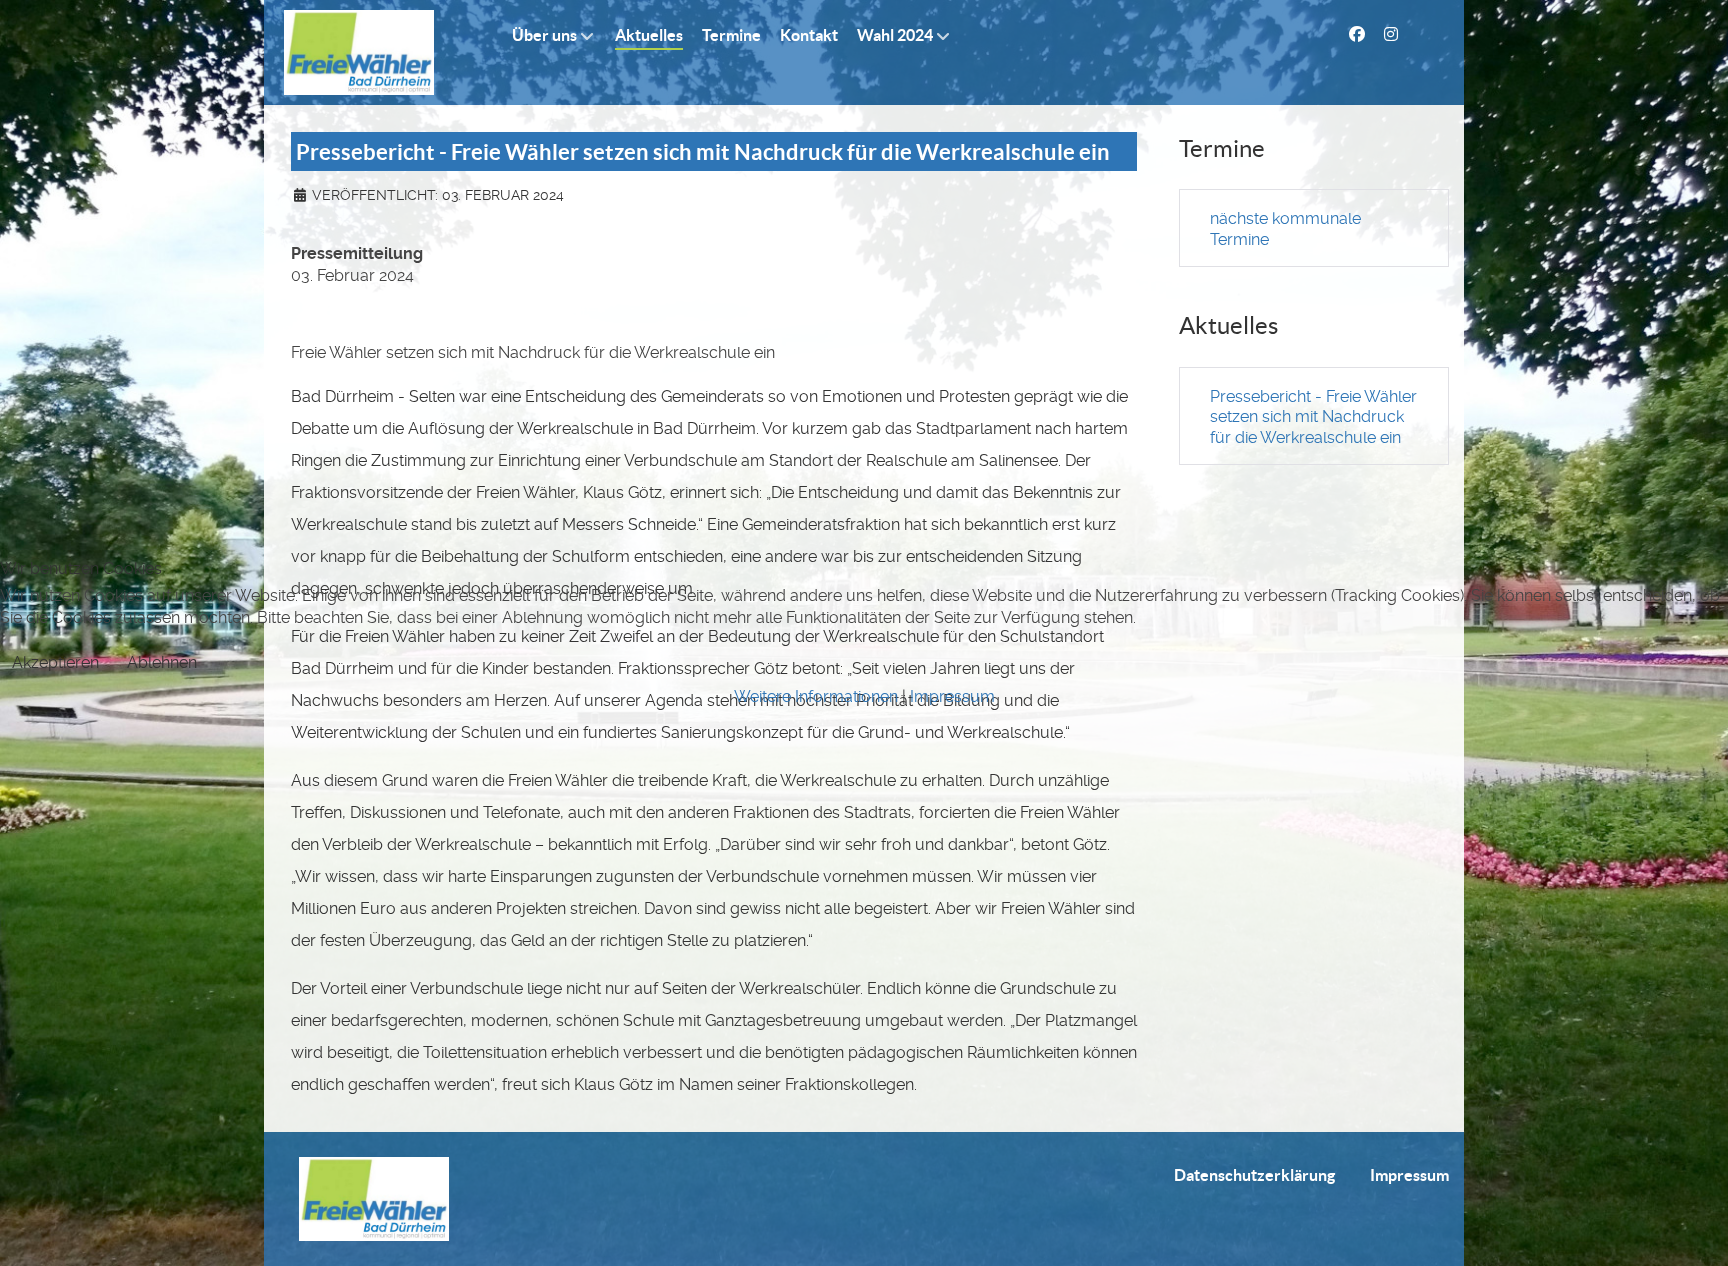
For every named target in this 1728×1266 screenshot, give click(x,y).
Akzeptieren (55, 662)
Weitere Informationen (816, 696)
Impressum (952, 696)
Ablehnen (162, 662)
